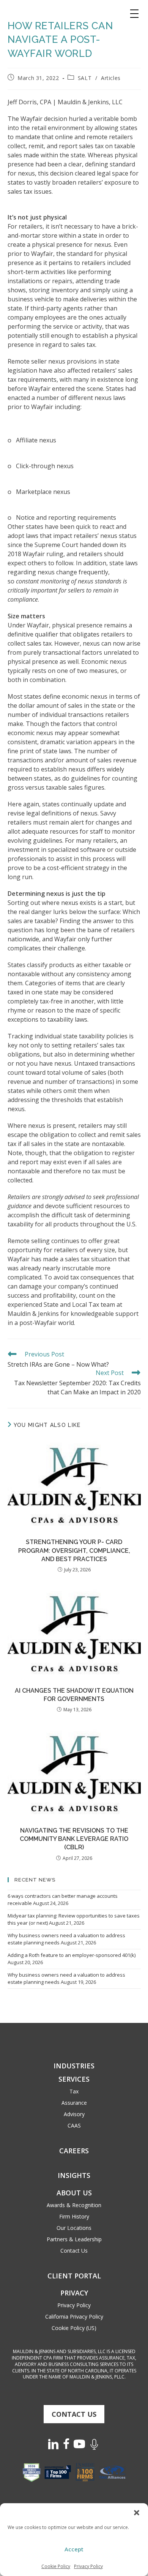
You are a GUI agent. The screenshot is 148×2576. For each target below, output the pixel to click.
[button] (137, 2513)
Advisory (74, 2114)
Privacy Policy (88, 2566)
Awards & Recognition (74, 2205)
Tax (74, 2091)
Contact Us (74, 2251)
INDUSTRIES (74, 2066)
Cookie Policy (56, 2566)
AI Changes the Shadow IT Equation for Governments (74, 1695)
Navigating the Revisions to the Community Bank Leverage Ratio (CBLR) (74, 1839)
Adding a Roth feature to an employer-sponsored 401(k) (72, 1955)
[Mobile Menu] (134, 14)
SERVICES (74, 2079)
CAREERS (74, 2151)
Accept (74, 2549)
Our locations (74, 2228)
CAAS (74, 2125)
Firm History (74, 2216)
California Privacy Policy (74, 2317)
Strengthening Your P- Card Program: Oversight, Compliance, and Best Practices (74, 1551)
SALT (85, 78)
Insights (74, 2175)
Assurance (74, 2103)
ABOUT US (74, 2193)
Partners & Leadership (74, 2239)
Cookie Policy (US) (74, 2328)
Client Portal (74, 2276)
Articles (111, 78)
